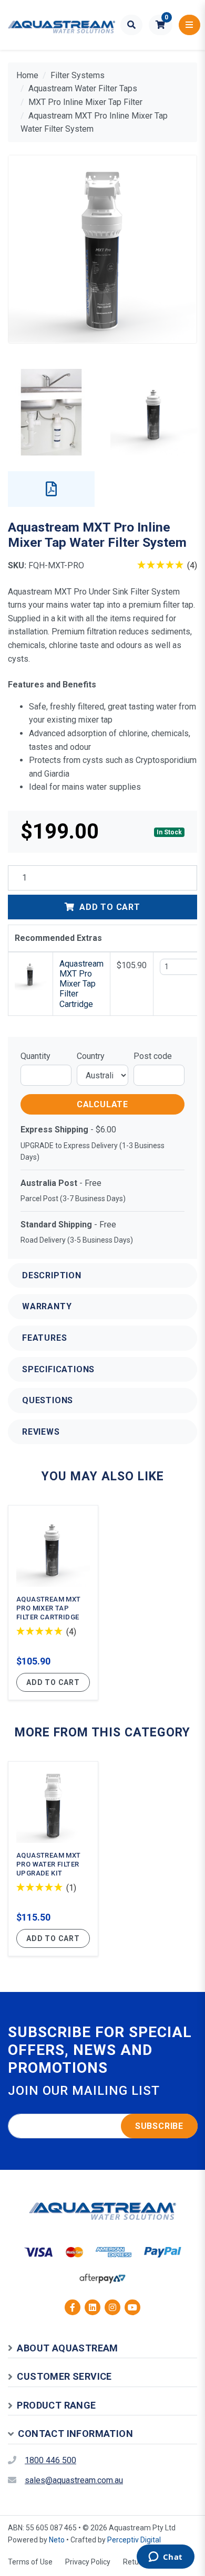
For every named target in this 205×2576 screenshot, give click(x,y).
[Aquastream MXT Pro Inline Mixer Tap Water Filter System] (102, 249)
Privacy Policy (88, 2562)
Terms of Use (30, 2562)
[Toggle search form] (132, 25)
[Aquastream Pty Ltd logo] (61, 25)
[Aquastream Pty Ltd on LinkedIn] (93, 2307)
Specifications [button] (58, 1369)
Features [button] (44, 1338)
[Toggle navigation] (189, 25)
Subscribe (159, 2126)
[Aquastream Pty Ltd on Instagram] (112, 2307)
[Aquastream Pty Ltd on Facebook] (73, 2307)
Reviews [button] (41, 1432)
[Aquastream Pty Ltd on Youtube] (132, 2307)
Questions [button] (48, 1400)
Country (91, 1056)
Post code (153, 1056)
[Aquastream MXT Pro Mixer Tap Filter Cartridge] (53, 1603)
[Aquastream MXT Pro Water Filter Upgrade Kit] (53, 1859)
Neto (57, 2540)
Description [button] (52, 1275)
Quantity (35, 1056)
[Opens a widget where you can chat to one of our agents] (165, 2558)
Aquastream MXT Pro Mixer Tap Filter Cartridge (81, 984)
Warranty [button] (47, 1306)
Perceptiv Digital (134, 2540)
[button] (161, 25)
